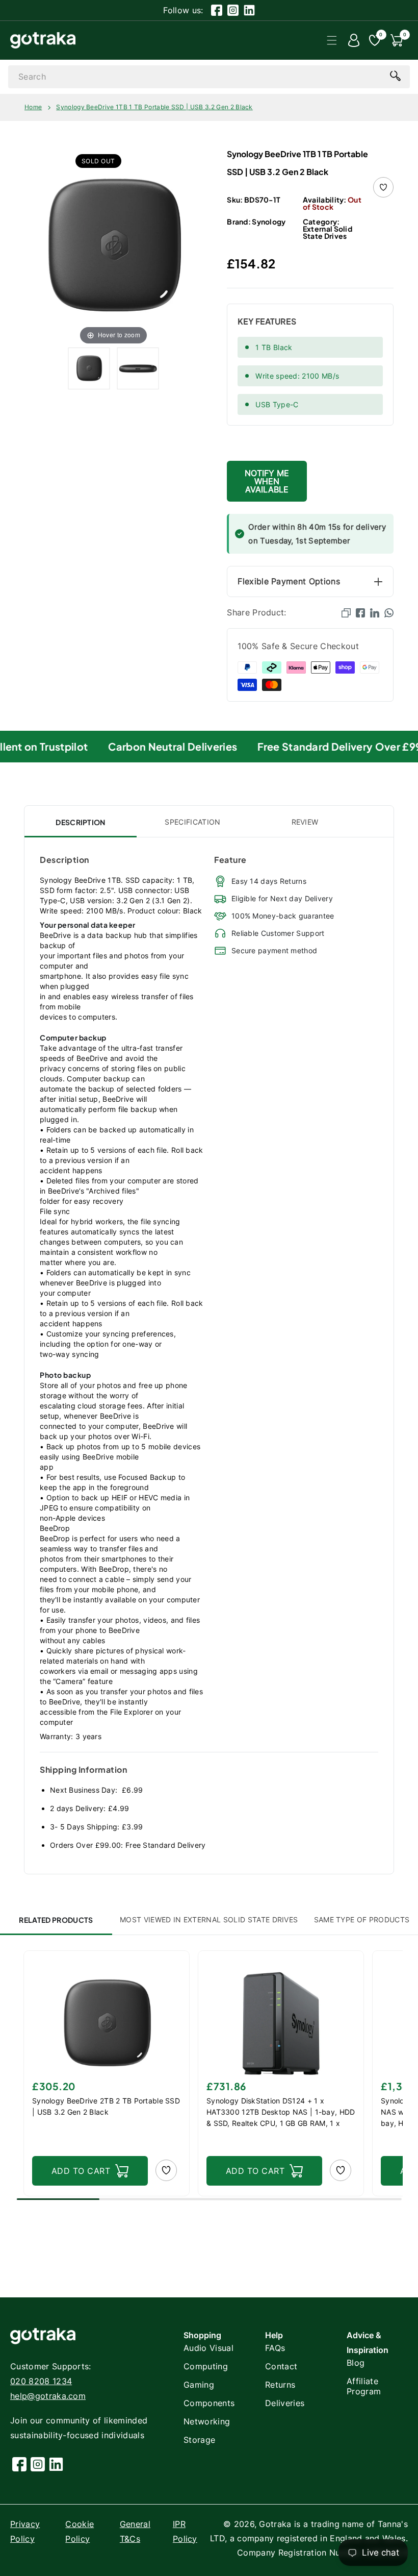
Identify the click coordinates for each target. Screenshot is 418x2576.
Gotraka (275, 2524)
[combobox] (209, 77)
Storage (199, 2440)
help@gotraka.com (48, 2396)
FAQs (275, 2348)
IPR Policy (185, 2531)
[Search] (395, 76)
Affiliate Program (364, 2386)
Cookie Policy (80, 2531)
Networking (207, 2421)
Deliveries (285, 2403)
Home (33, 107)
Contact (281, 2366)
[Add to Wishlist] (383, 187)
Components (209, 2403)
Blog (356, 2363)
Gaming (199, 2385)
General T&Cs (135, 2531)
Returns (280, 2385)
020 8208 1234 (41, 2381)
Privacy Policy (25, 2531)
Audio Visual (208, 2348)
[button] (332, 40)
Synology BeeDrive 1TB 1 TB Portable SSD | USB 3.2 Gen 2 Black (154, 107)
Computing (206, 2366)
